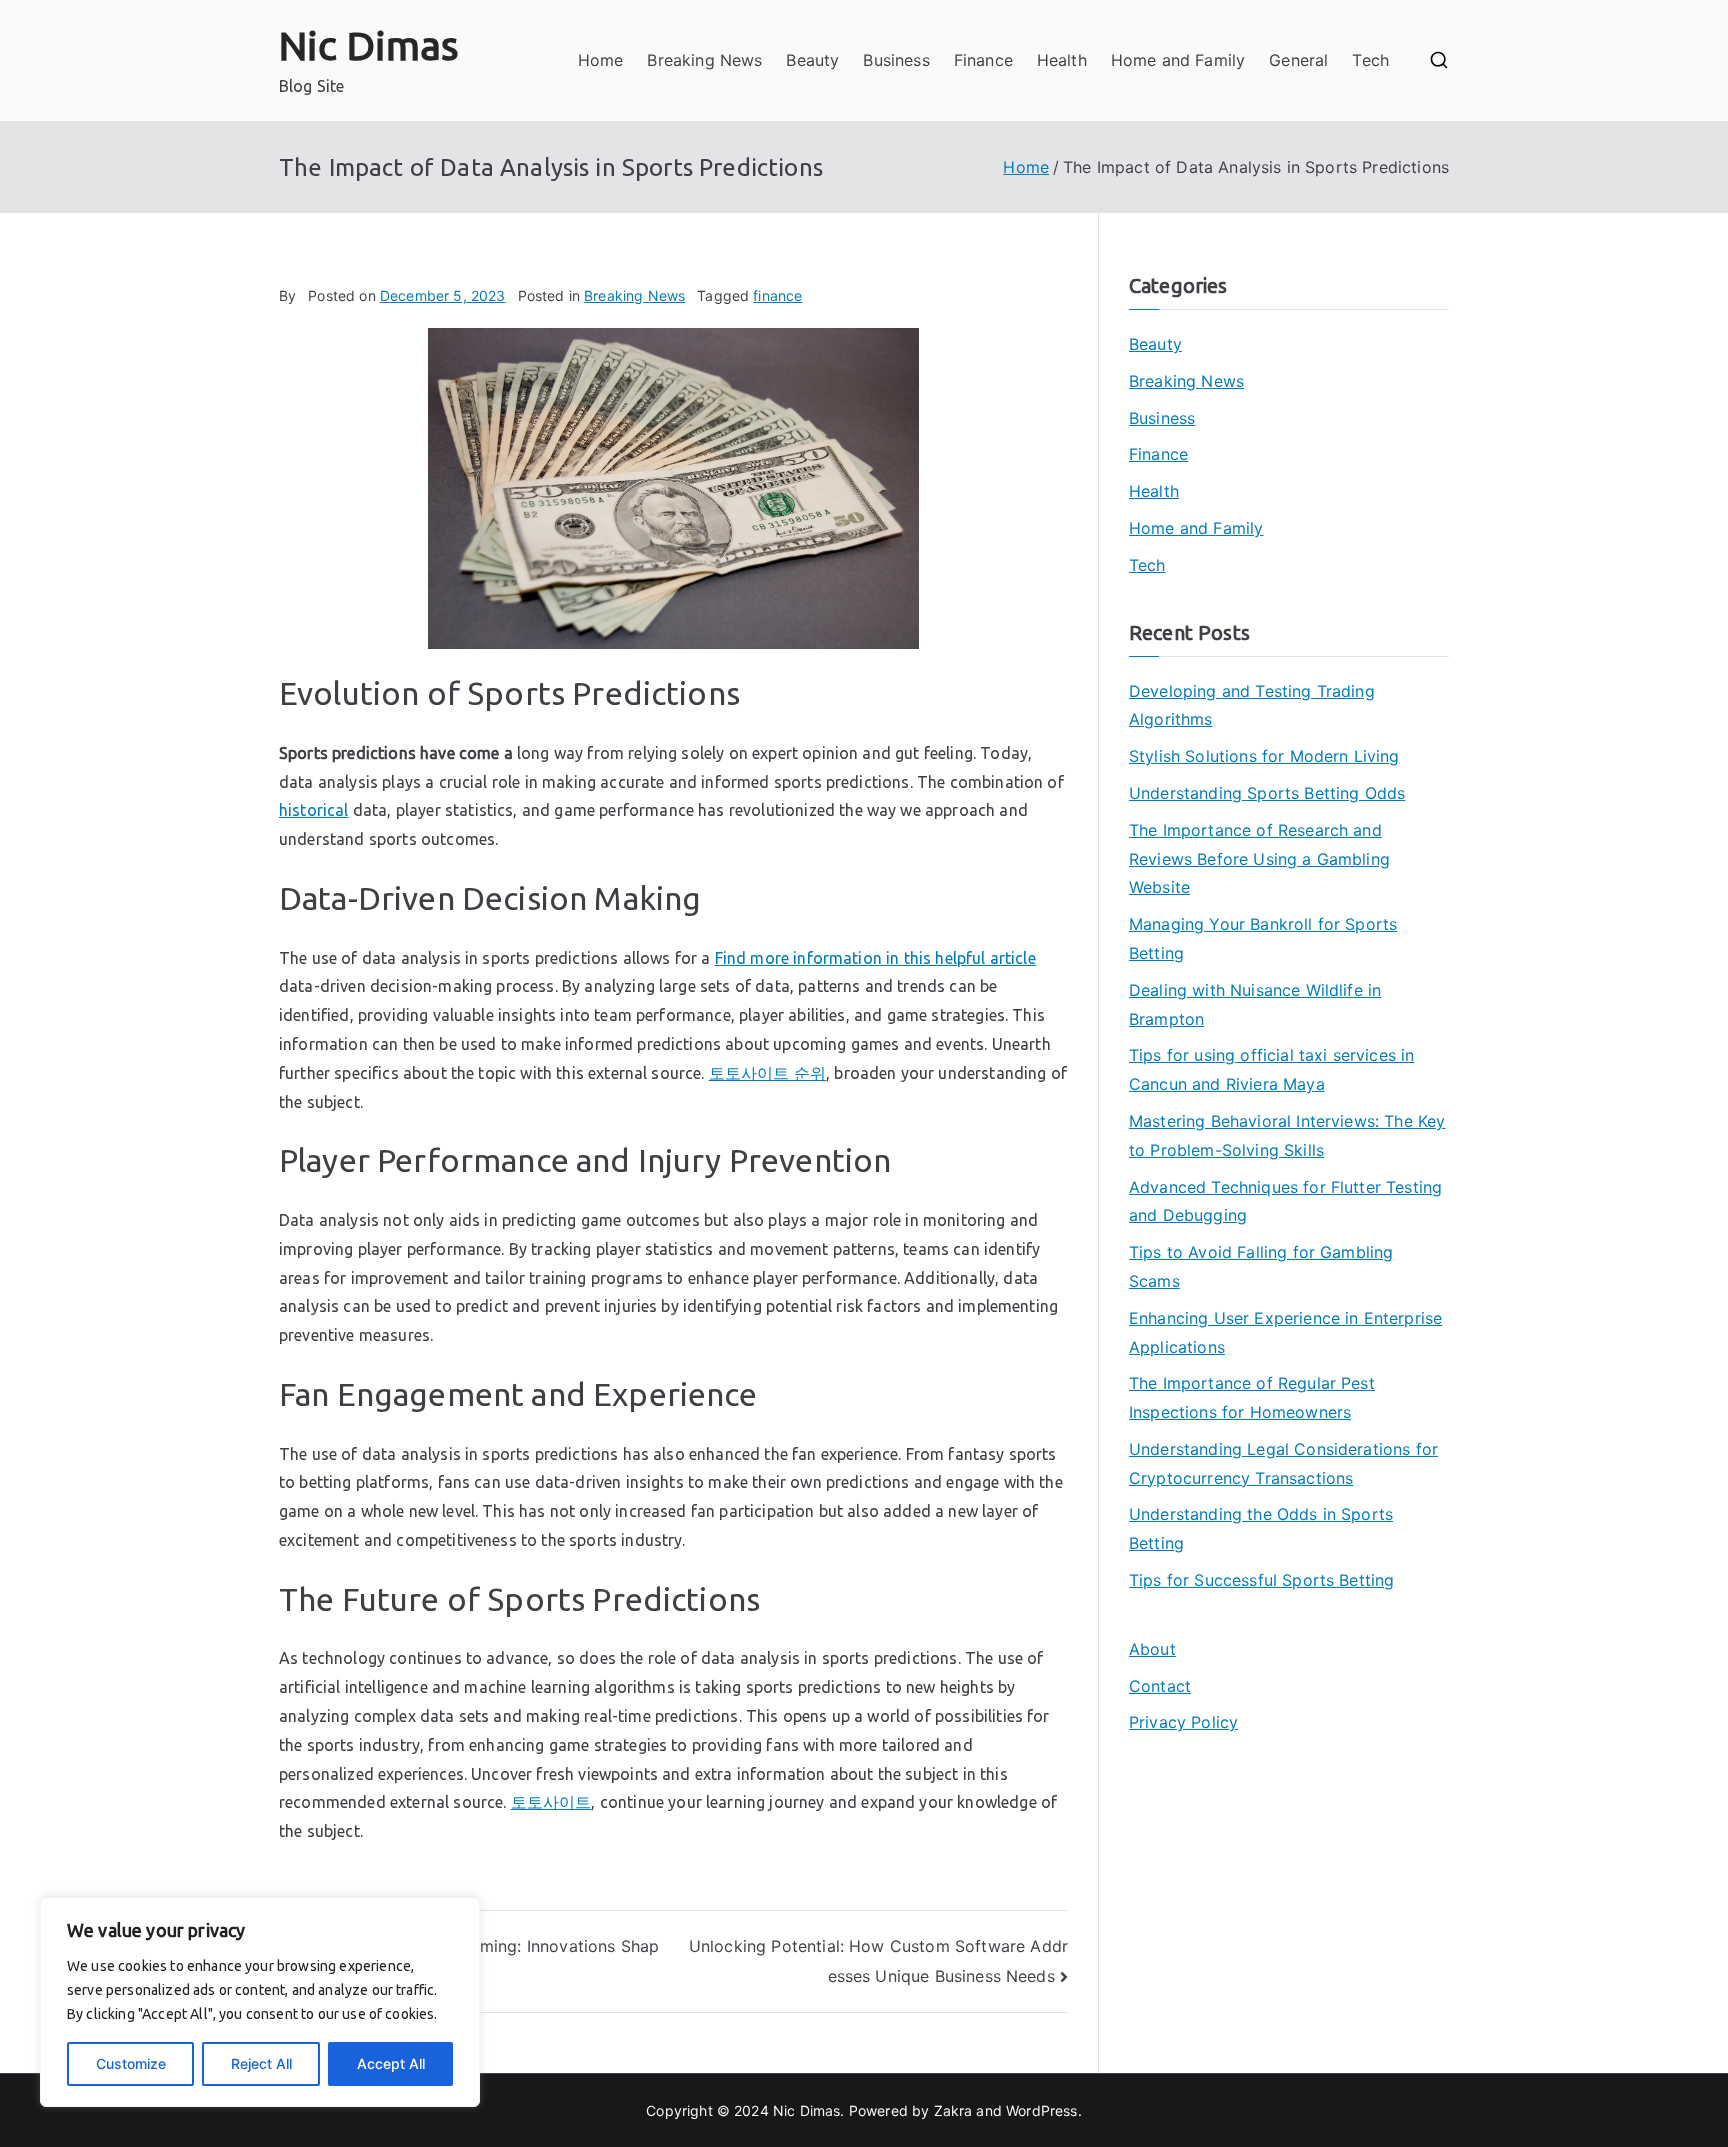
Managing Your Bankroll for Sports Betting (1263, 938)
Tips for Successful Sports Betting (1261, 1580)
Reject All (261, 2063)
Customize (131, 2063)
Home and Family (1178, 60)
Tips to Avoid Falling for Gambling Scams (1261, 1266)
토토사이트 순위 (767, 1073)
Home (601, 60)
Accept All (391, 2063)
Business (896, 60)
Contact (1160, 1686)
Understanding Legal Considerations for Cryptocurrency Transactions (1283, 1463)
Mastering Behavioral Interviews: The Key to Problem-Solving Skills (1287, 1135)
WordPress (1041, 2110)
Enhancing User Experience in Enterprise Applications (1285, 1332)
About (1152, 1649)
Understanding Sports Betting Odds (1267, 793)
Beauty (812, 60)
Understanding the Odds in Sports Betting (1261, 1528)
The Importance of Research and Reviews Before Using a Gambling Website (1259, 859)
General (1298, 60)
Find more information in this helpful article (875, 958)
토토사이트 (551, 1802)
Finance (983, 60)
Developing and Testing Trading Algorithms (1252, 705)
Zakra (953, 2110)
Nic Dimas (369, 45)
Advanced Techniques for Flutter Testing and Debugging (1285, 1201)
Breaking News (704, 60)
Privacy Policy (1183, 1722)
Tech (1370, 60)
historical (314, 810)
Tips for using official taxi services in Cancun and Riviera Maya (1271, 1069)
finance (777, 295)
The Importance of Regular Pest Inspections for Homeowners (1252, 1397)
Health (1062, 60)
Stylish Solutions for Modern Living (1264, 756)
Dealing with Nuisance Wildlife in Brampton (1255, 1004)
